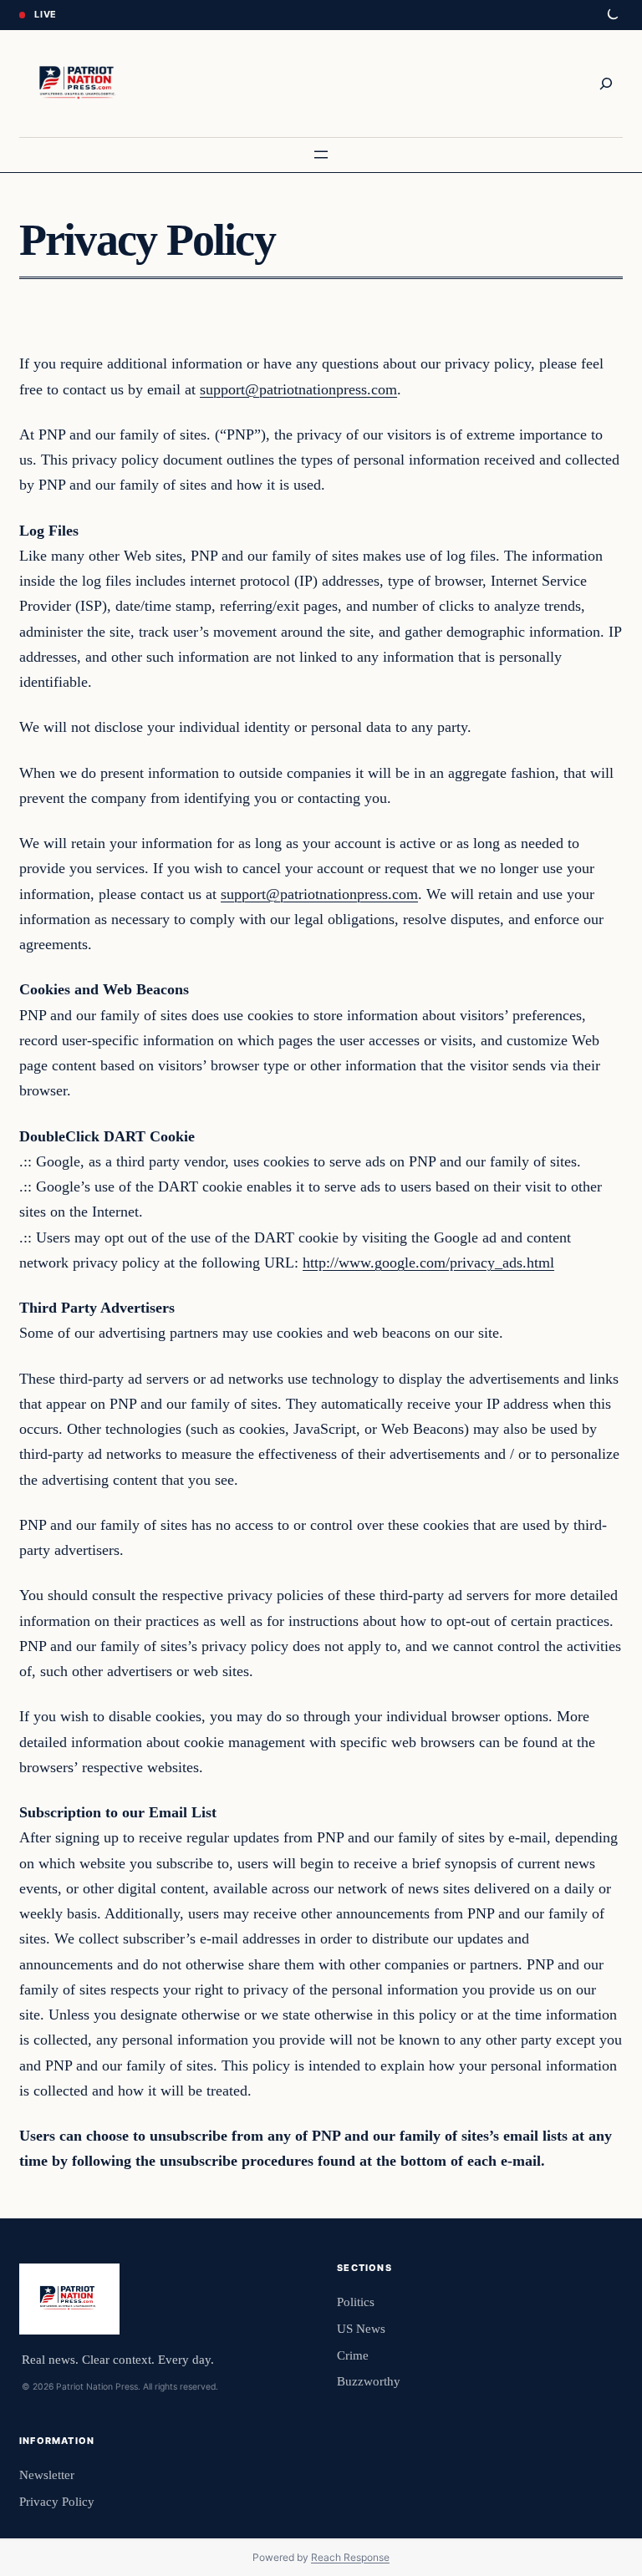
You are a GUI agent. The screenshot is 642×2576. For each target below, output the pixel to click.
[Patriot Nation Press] (79, 84)
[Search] (606, 84)
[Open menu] (321, 155)
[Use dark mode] (612, 15)
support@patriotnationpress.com (298, 389)
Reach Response (350, 2557)
